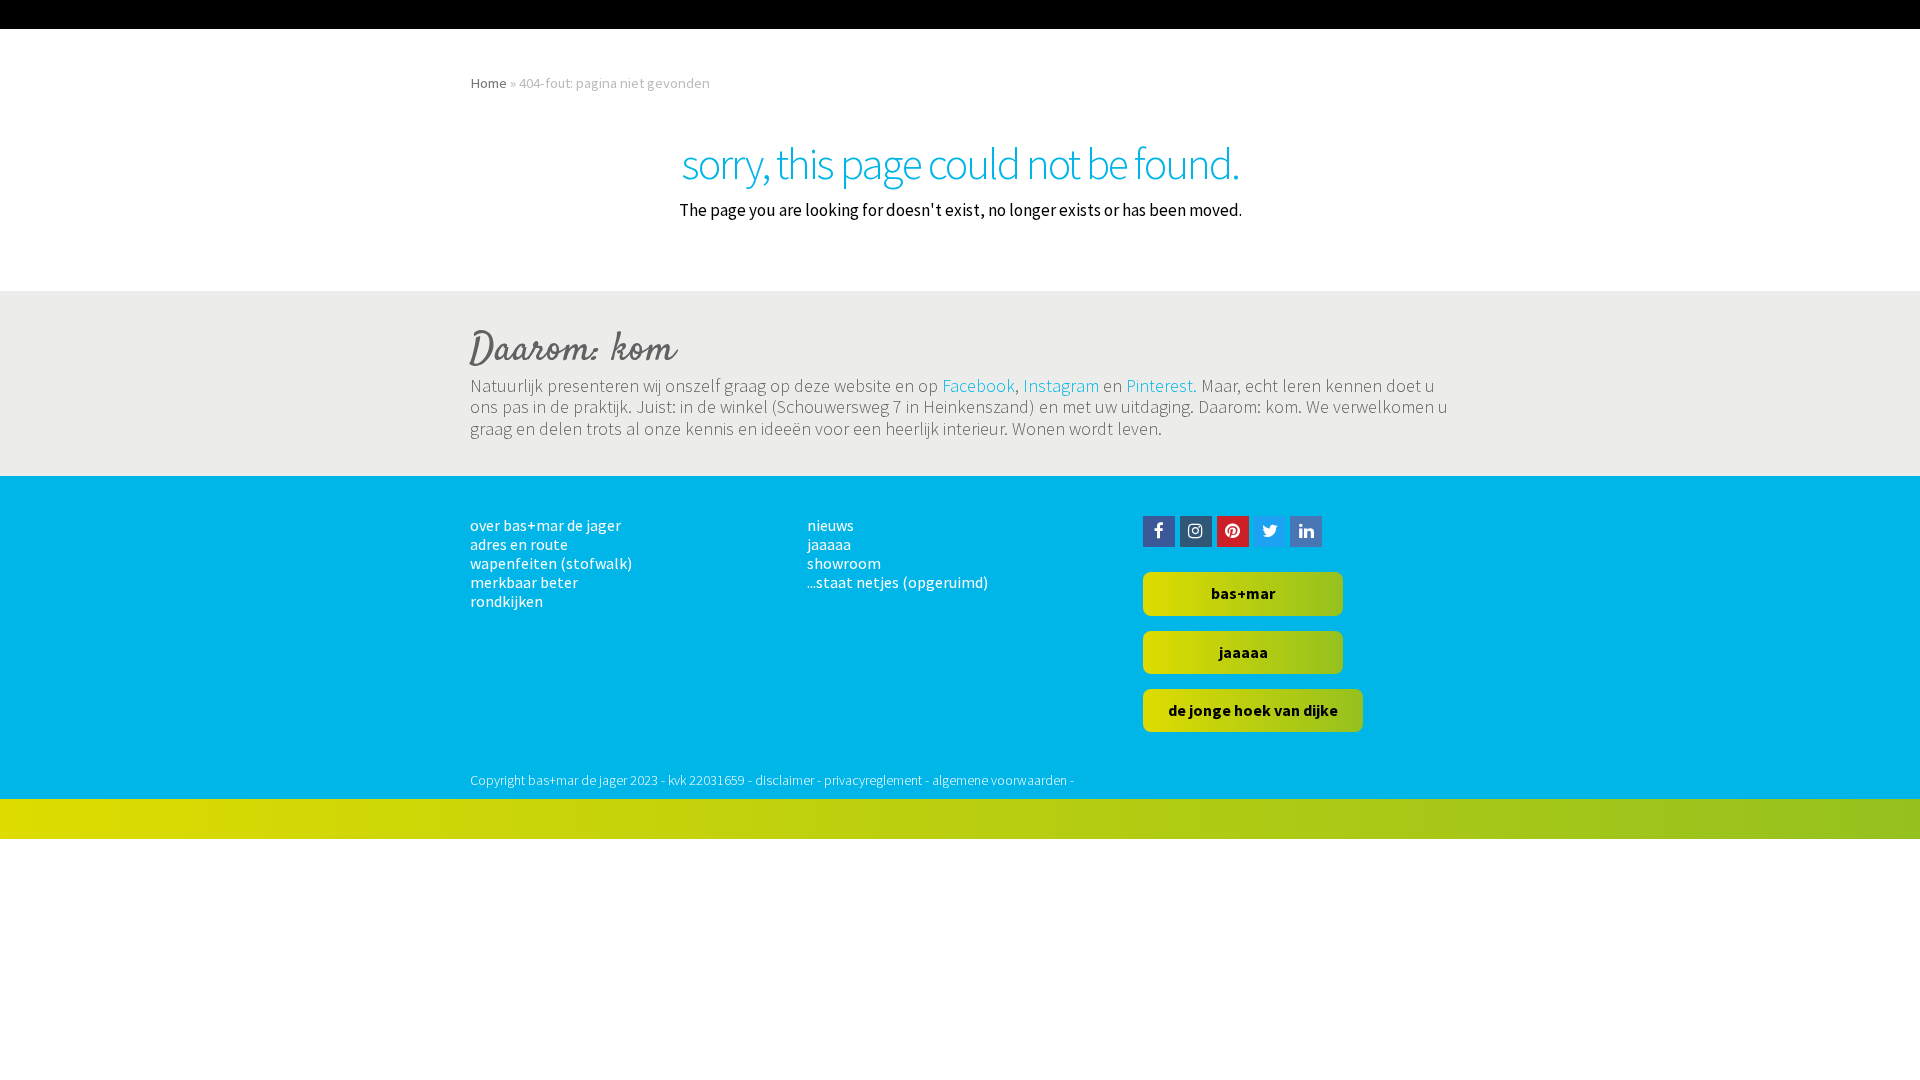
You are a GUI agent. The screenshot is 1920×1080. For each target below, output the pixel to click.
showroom (844, 563)
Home (488, 82)
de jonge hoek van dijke (1253, 710)
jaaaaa (829, 544)
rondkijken (506, 601)
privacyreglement (873, 780)
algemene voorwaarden (999, 780)
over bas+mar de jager (545, 525)
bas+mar (1243, 593)
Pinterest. (1161, 385)
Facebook (978, 385)
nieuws (830, 525)
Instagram (1061, 385)
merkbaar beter (524, 582)
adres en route (519, 544)
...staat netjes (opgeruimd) (897, 582)
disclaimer (784, 780)
